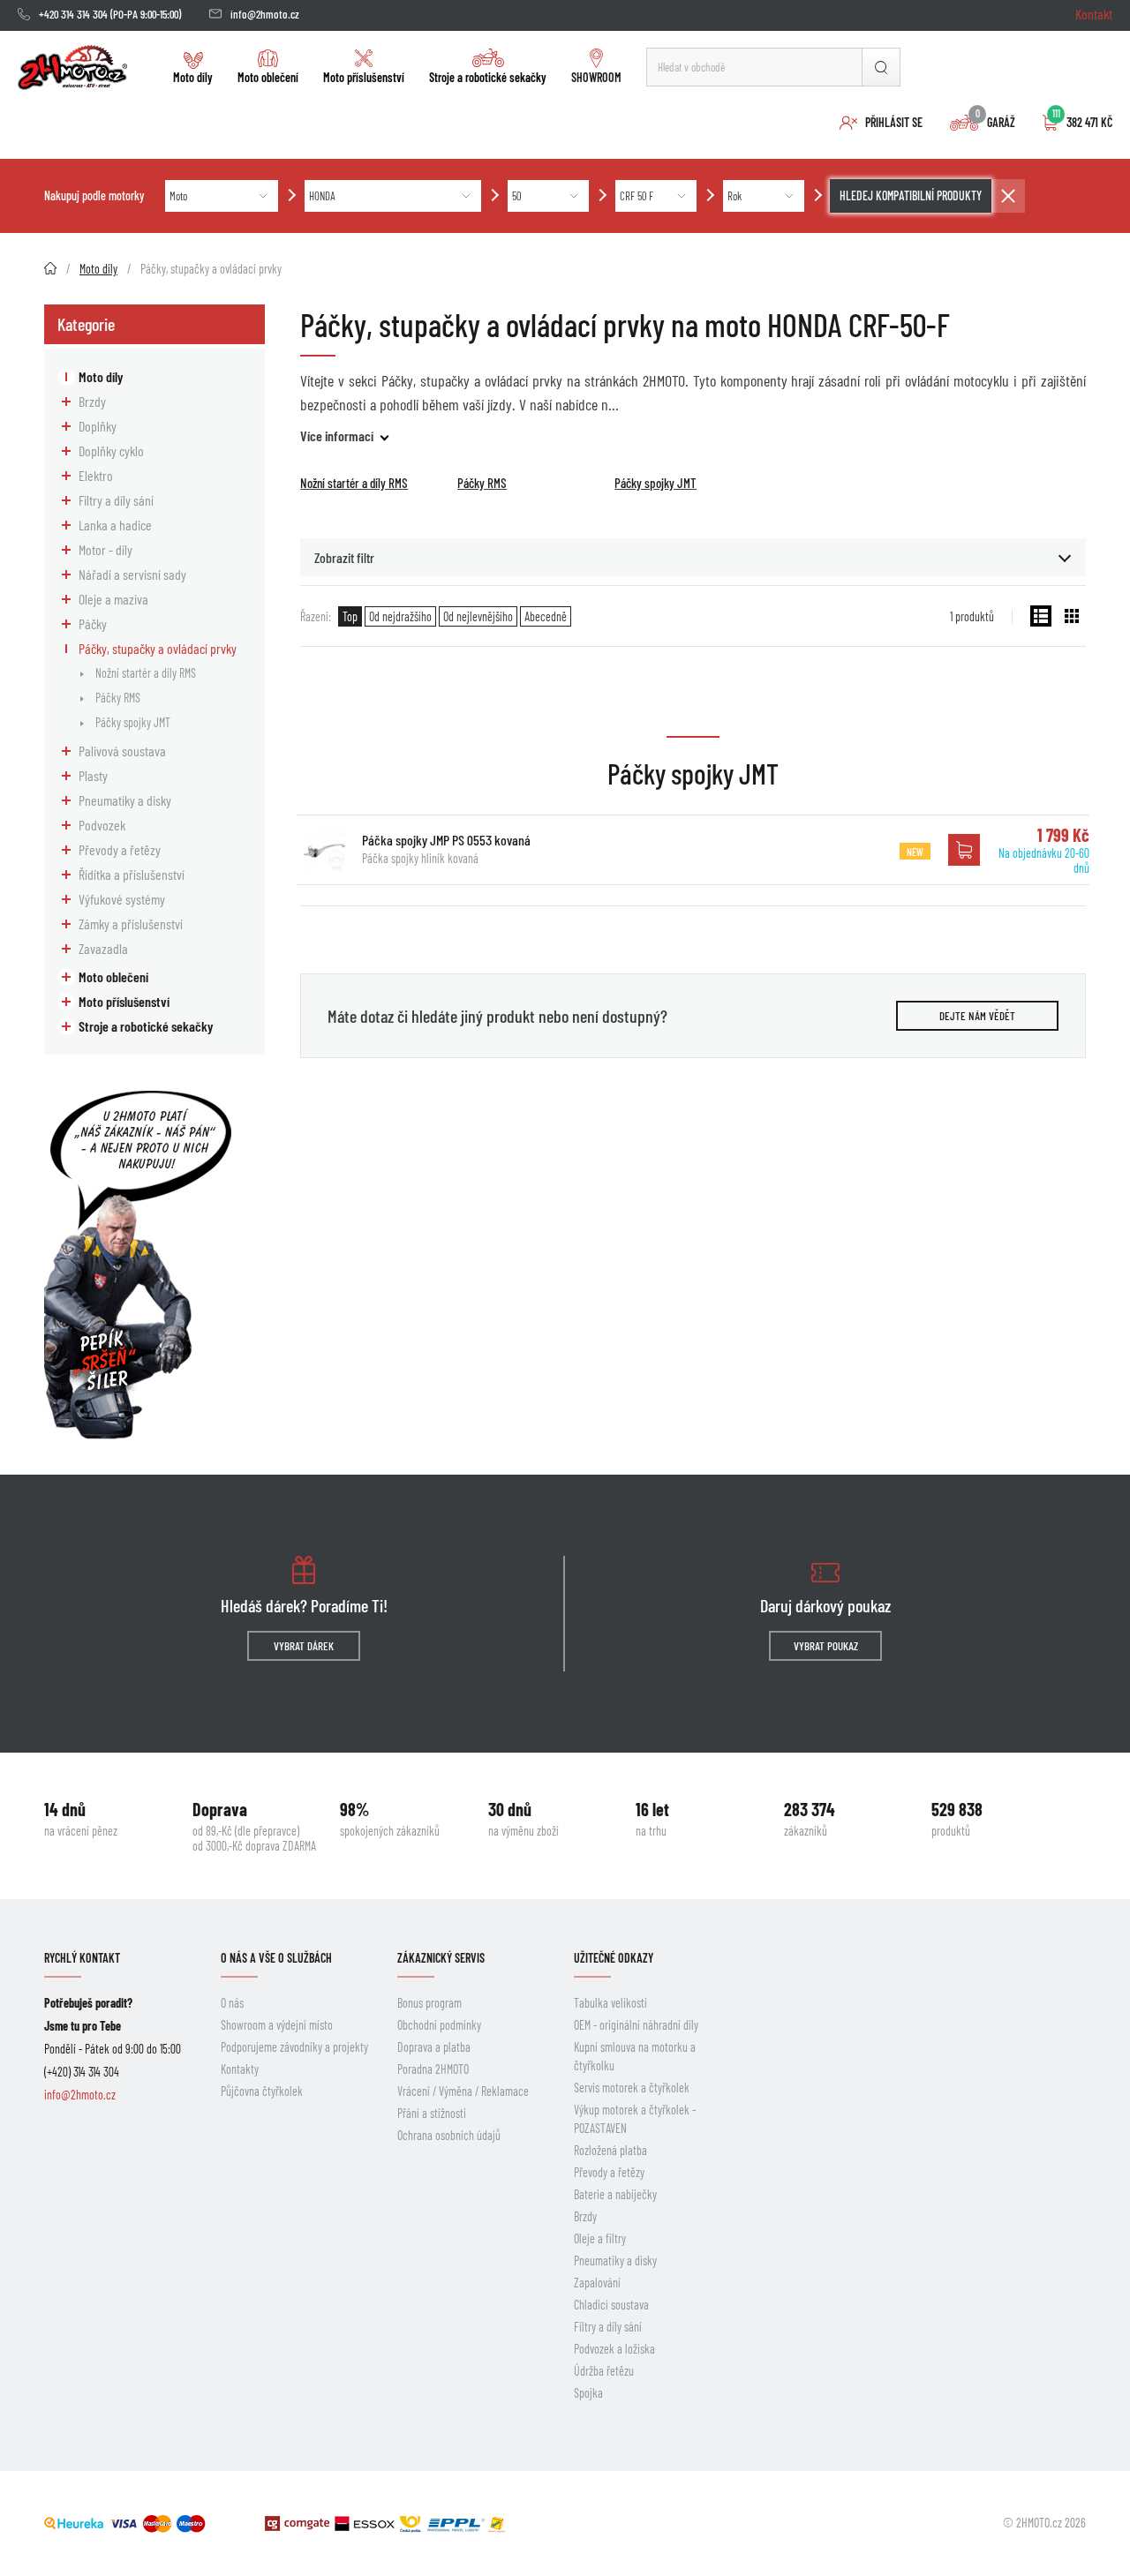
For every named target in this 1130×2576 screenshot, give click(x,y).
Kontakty (240, 2069)
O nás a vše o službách (276, 1958)
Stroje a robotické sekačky (488, 77)
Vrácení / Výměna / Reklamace (463, 2091)
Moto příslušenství (364, 77)
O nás (232, 2003)
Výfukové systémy (122, 899)
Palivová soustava (122, 751)
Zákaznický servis (441, 1958)
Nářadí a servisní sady (132, 574)
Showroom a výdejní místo (277, 2025)
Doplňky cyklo (111, 451)
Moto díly (193, 77)
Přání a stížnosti (432, 2113)
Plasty (93, 775)
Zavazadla (103, 948)
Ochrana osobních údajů (449, 2135)
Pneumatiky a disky (125, 800)
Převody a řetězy (120, 849)
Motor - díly (105, 549)
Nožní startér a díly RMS (146, 673)
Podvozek (102, 825)
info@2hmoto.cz (265, 14)
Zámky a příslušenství (131, 924)
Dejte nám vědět (977, 1016)
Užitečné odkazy (614, 1958)
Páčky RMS (118, 698)
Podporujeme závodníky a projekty (294, 2047)
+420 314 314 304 (73, 14)
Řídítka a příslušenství (132, 874)
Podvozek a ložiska (614, 2349)
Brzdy (92, 401)
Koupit (964, 850)
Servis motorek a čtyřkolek (632, 2088)
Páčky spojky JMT (133, 722)
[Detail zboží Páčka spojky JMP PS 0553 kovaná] (325, 850)
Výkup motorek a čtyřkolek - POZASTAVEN (635, 2119)
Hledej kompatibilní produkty (911, 195)
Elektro (96, 475)
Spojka (588, 2393)
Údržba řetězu (604, 2371)
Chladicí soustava (611, 2305)
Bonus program (429, 2003)
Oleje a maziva (113, 599)
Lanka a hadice (115, 525)
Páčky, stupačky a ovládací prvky (158, 648)
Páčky (93, 623)
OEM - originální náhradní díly (636, 2025)
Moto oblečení (268, 77)
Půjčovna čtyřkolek (262, 2091)
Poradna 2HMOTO (433, 2069)
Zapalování (597, 2283)
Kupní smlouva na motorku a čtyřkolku (635, 2056)
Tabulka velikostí (610, 2003)
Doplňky (98, 426)
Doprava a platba (434, 2047)
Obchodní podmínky (439, 2025)
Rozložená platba (610, 2150)
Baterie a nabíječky (615, 2194)
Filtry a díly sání (116, 500)
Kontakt (1094, 14)
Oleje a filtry (600, 2238)
